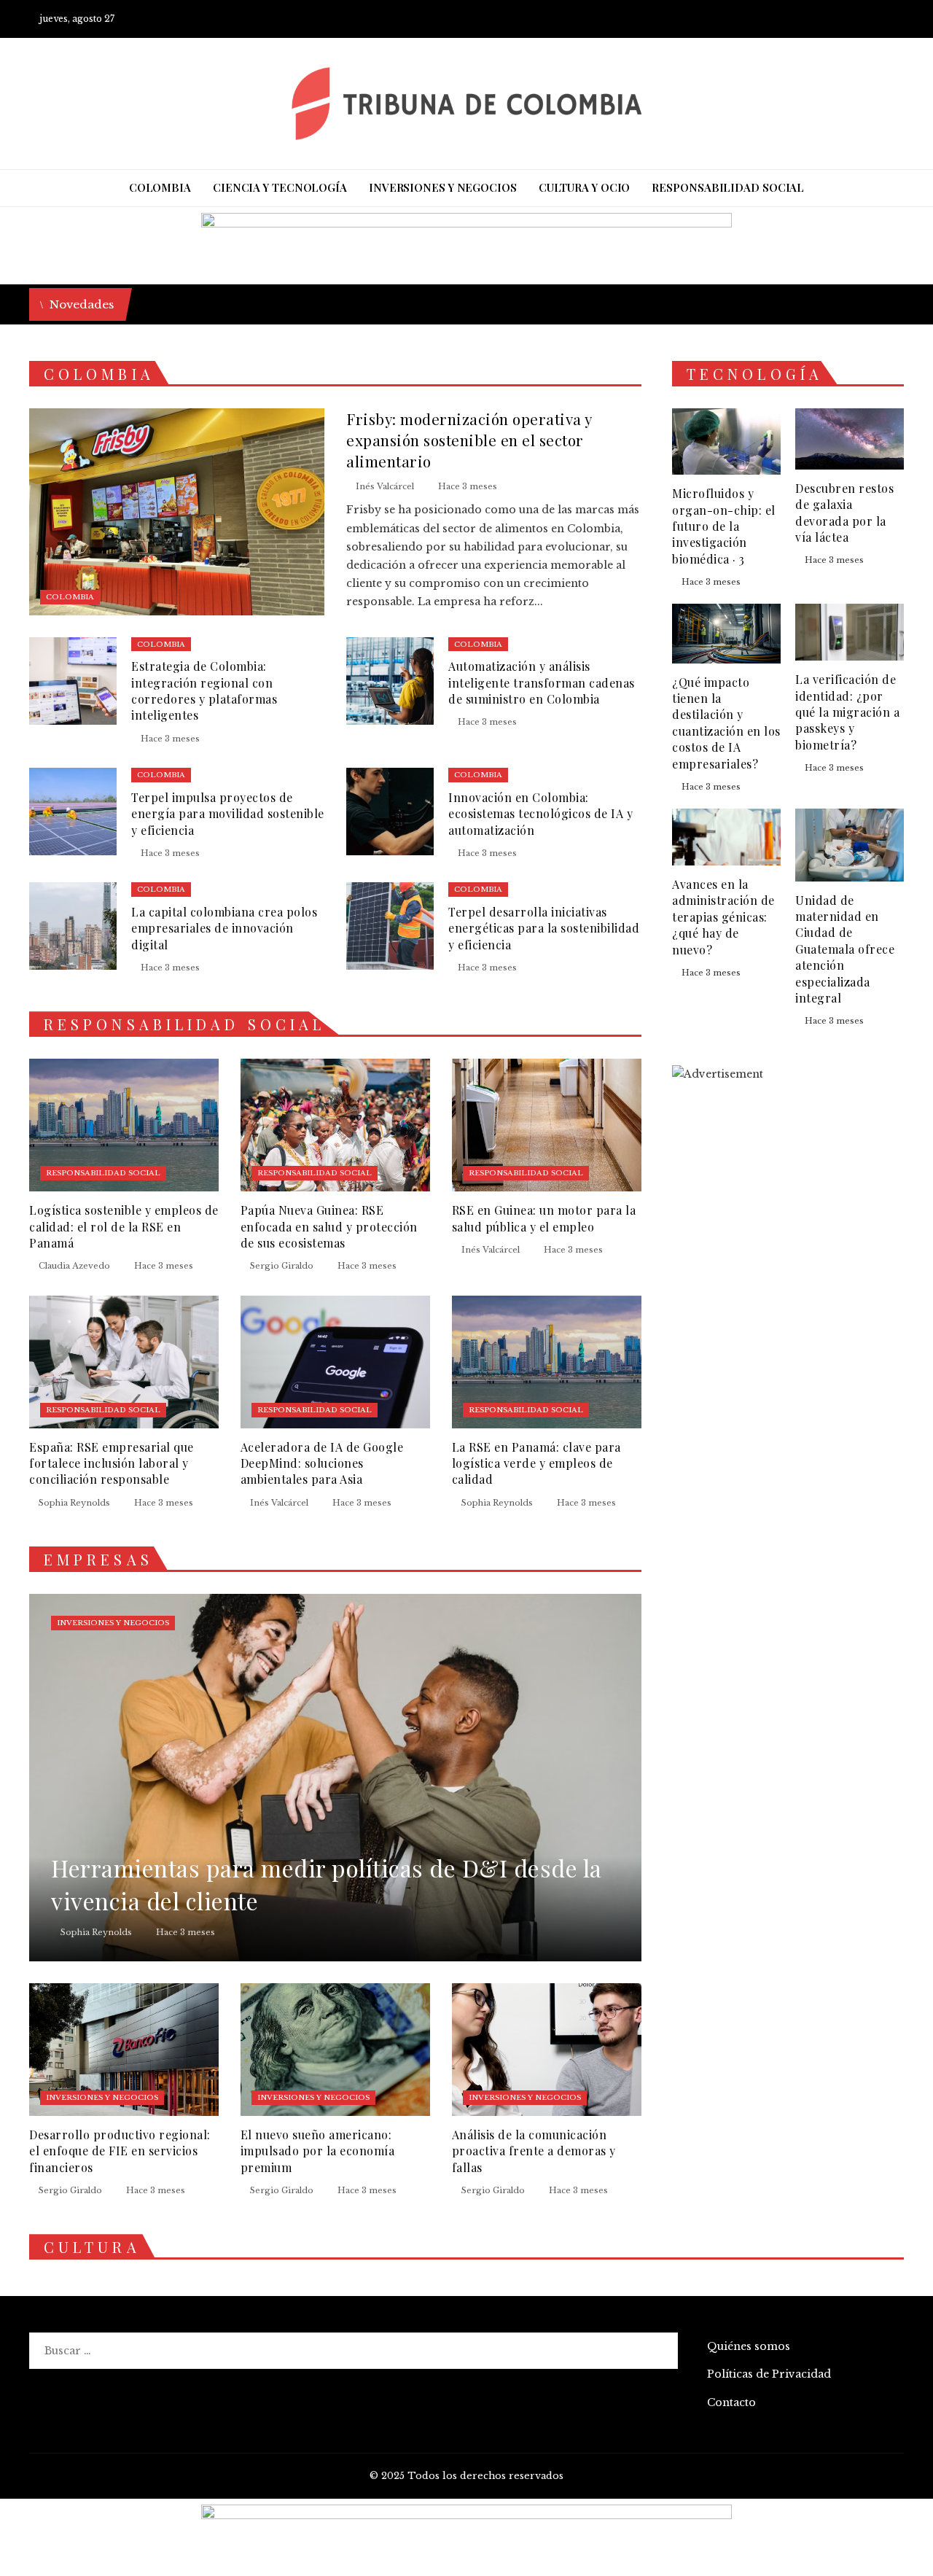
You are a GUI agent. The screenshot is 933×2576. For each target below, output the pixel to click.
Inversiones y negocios (113, 1623)
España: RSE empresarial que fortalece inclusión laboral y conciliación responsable (112, 1463)
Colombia (70, 597)
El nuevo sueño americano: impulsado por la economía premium (318, 2151)
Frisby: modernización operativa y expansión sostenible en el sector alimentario (469, 440)
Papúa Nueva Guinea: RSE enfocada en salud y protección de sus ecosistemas (329, 1226)
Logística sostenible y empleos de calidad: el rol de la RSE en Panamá (124, 1226)
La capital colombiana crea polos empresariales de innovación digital (224, 928)
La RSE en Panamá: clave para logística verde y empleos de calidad (536, 1463)
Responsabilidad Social (103, 1173)
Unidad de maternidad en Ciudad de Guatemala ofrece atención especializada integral (845, 949)
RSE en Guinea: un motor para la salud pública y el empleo (544, 1218)
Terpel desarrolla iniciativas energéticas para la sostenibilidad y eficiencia (544, 928)
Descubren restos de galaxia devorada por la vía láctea (844, 513)
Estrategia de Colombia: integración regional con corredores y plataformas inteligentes (204, 690)
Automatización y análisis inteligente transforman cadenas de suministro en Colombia (542, 682)
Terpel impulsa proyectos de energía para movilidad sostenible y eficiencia (228, 814)
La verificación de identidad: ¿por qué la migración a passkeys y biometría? (847, 712)
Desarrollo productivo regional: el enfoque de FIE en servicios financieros (120, 2151)
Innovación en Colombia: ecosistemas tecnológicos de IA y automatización (540, 814)
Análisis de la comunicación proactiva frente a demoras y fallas (534, 2151)
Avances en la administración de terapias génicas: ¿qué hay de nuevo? (723, 917)
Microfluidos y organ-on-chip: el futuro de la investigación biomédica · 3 (724, 526)
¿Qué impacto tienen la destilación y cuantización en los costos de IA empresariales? (726, 723)
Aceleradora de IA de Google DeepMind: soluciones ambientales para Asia (322, 1463)
